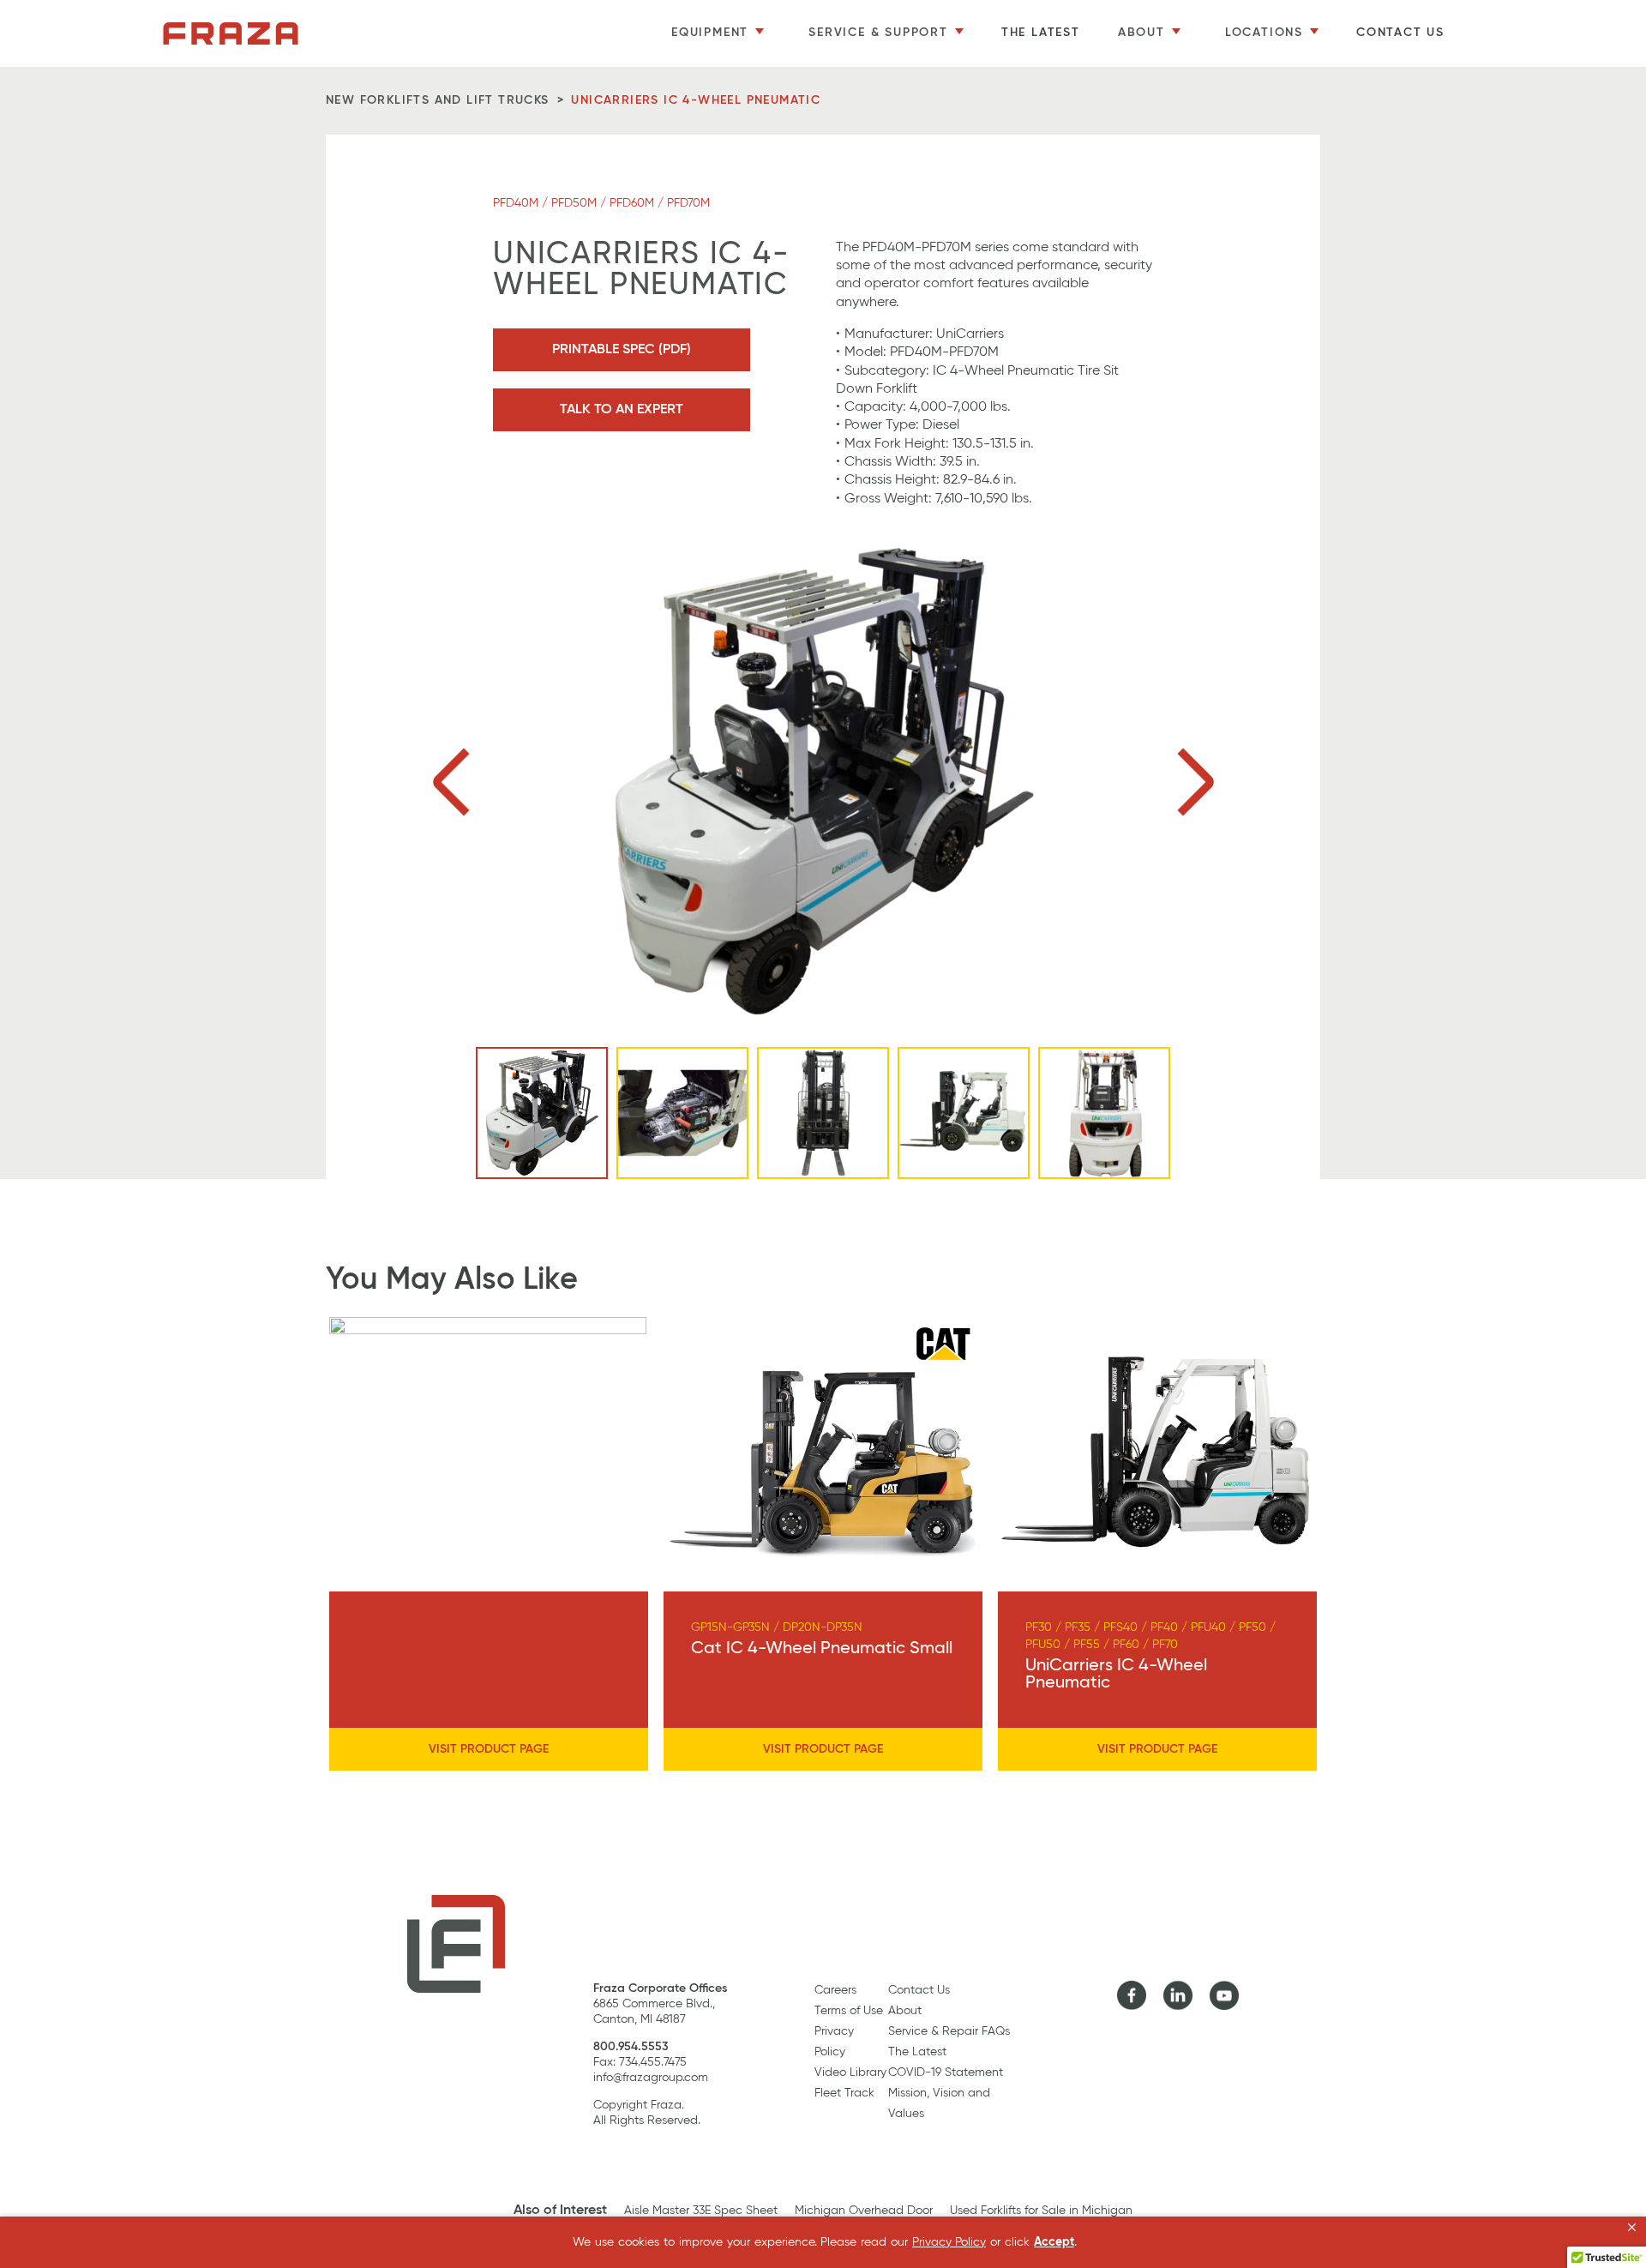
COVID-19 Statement (946, 2072)
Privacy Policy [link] (949, 2242)
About (905, 2011)
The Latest (1041, 33)
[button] (1632, 2228)
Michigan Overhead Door (864, 2211)
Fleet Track (844, 2093)
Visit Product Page (489, 1749)
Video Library (850, 2072)
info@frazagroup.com (651, 2078)
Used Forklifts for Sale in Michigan (1041, 2211)
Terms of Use (849, 2011)
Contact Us (1400, 33)
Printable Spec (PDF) (622, 350)
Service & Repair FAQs (949, 2031)
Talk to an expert (622, 410)
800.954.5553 (631, 2047)
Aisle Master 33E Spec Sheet (701, 2211)
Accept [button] (1054, 2242)
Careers (835, 1990)
